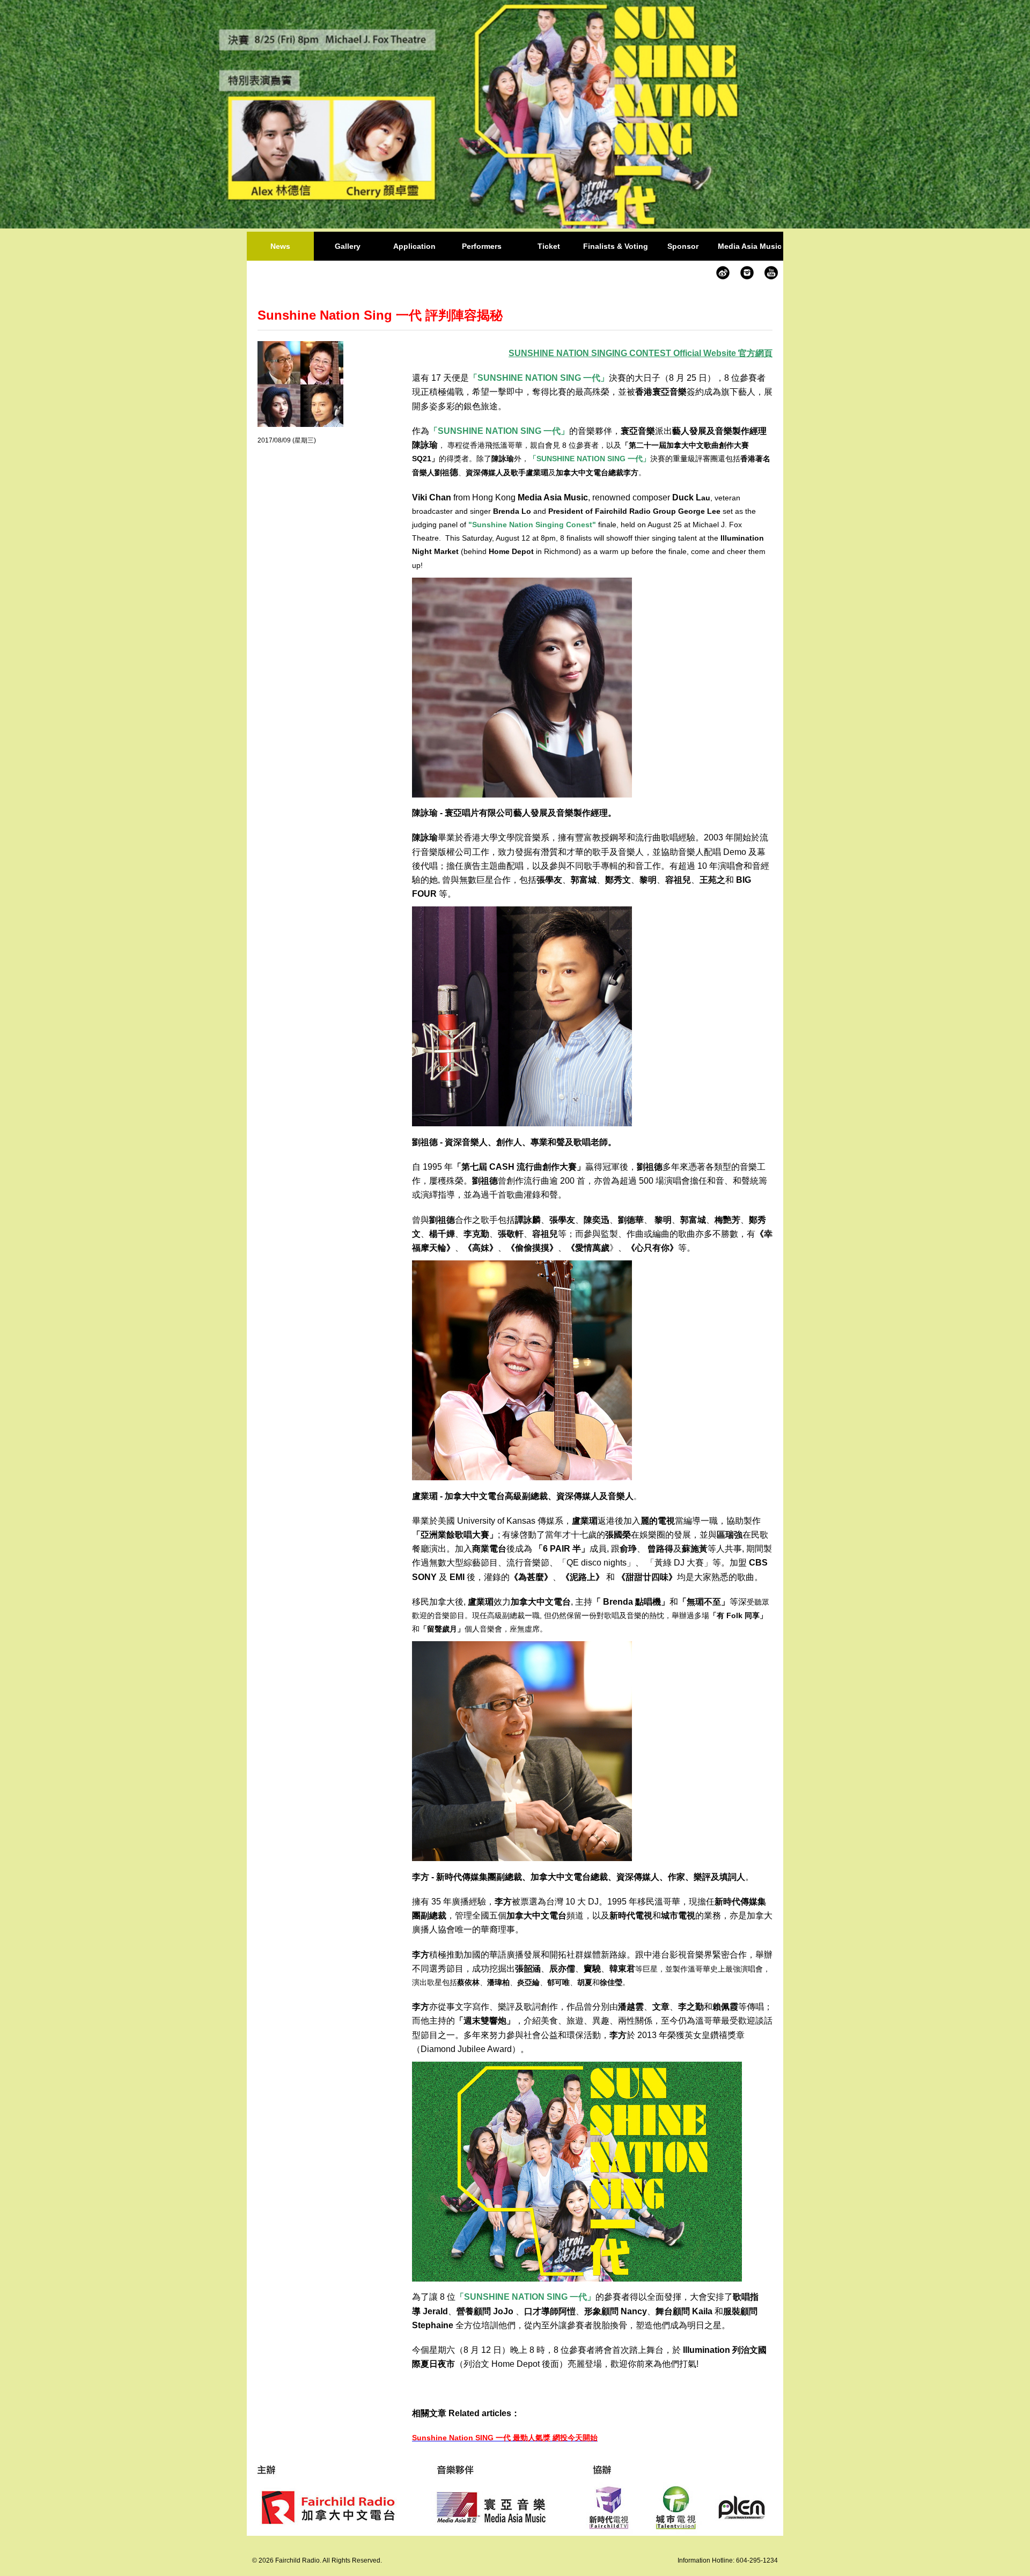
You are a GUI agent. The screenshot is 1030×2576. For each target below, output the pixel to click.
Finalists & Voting (616, 246)
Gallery (348, 246)
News (280, 246)
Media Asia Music (750, 246)
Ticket (549, 246)
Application (414, 246)
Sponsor (683, 246)
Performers (482, 246)
